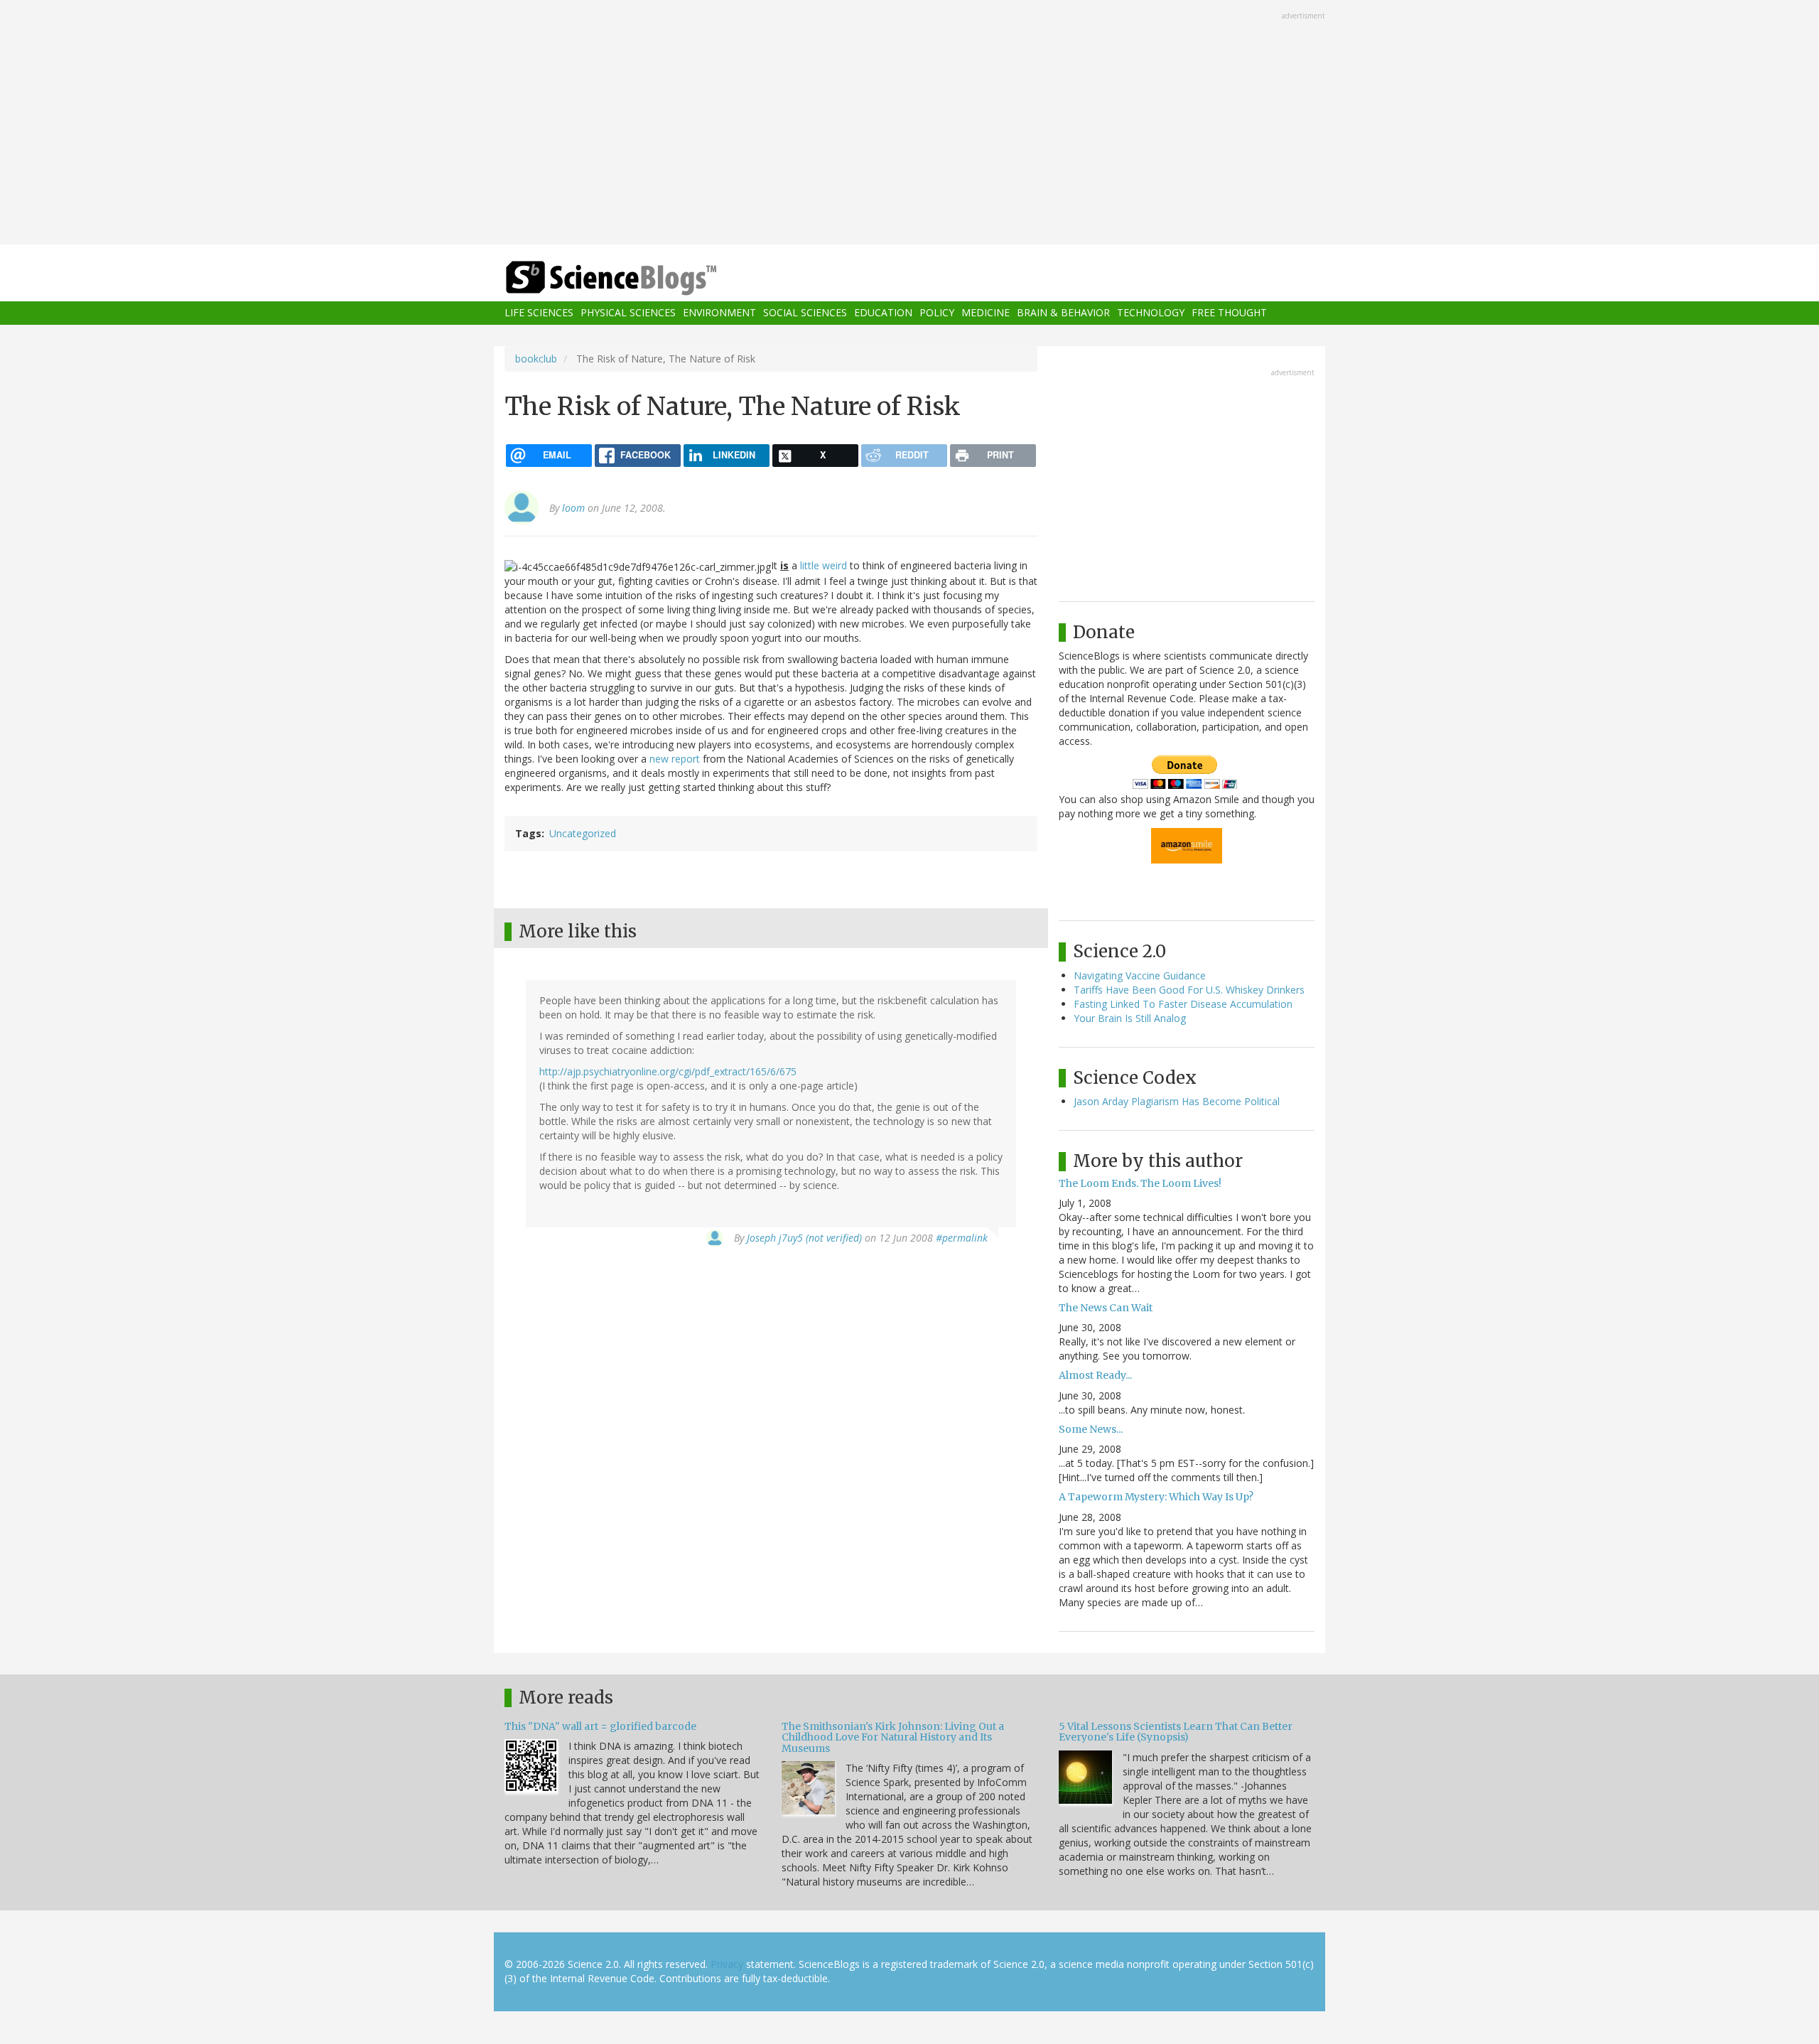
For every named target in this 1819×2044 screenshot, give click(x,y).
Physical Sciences (628, 313)
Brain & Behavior (1063, 313)
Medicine (986, 313)
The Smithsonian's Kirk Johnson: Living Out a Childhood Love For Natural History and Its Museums (893, 1737)
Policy (937, 313)
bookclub (536, 359)
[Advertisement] (909, 124)
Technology (1151, 313)
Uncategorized (583, 833)
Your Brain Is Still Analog (1130, 1018)
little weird (824, 565)
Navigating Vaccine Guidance (1140, 975)
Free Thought (1229, 313)
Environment (719, 313)
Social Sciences (805, 313)
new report (675, 759)
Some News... (1091, 1429)
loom (573, 508)
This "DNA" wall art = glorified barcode (600, 1726)
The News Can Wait (1106, 1308)
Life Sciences (539, 313)
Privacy (727, 1964)
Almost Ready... (1095, 1375)
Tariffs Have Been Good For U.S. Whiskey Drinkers (1189, 990)
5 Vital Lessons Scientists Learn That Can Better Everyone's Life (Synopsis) (1176, 1732)
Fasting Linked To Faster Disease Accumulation (1183, 1004)
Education (883, 313)
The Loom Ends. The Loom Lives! (1140, 1183)
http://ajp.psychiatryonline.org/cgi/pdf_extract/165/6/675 (668, 1071)
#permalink (962, 1238)
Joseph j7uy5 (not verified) (804, 1238)
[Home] (639, 278)
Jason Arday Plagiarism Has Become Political (1177, 1101)
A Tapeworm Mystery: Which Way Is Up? (1156, 1497)
